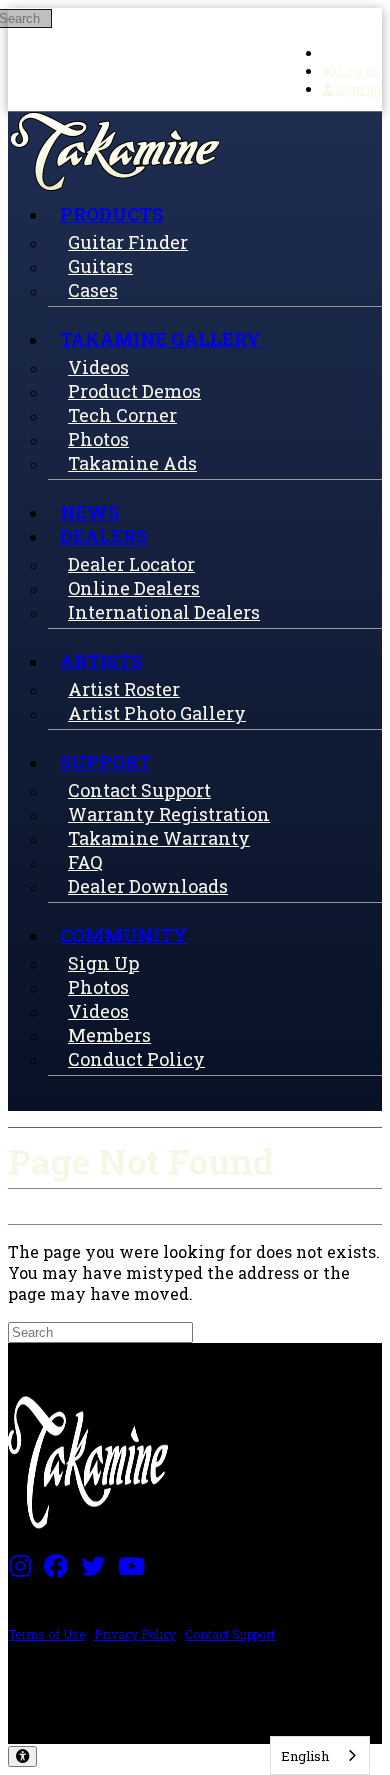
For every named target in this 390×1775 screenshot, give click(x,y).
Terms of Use (46, 1634)
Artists (101, 661)
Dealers (103, 536)
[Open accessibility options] (22, 1756)
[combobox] (320, 1755)
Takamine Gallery (160, 339)
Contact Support (230, 1634)
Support (105, 762)
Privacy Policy (135, 1634)
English (305, 1756)
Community (124, 935)
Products (111, 214)
